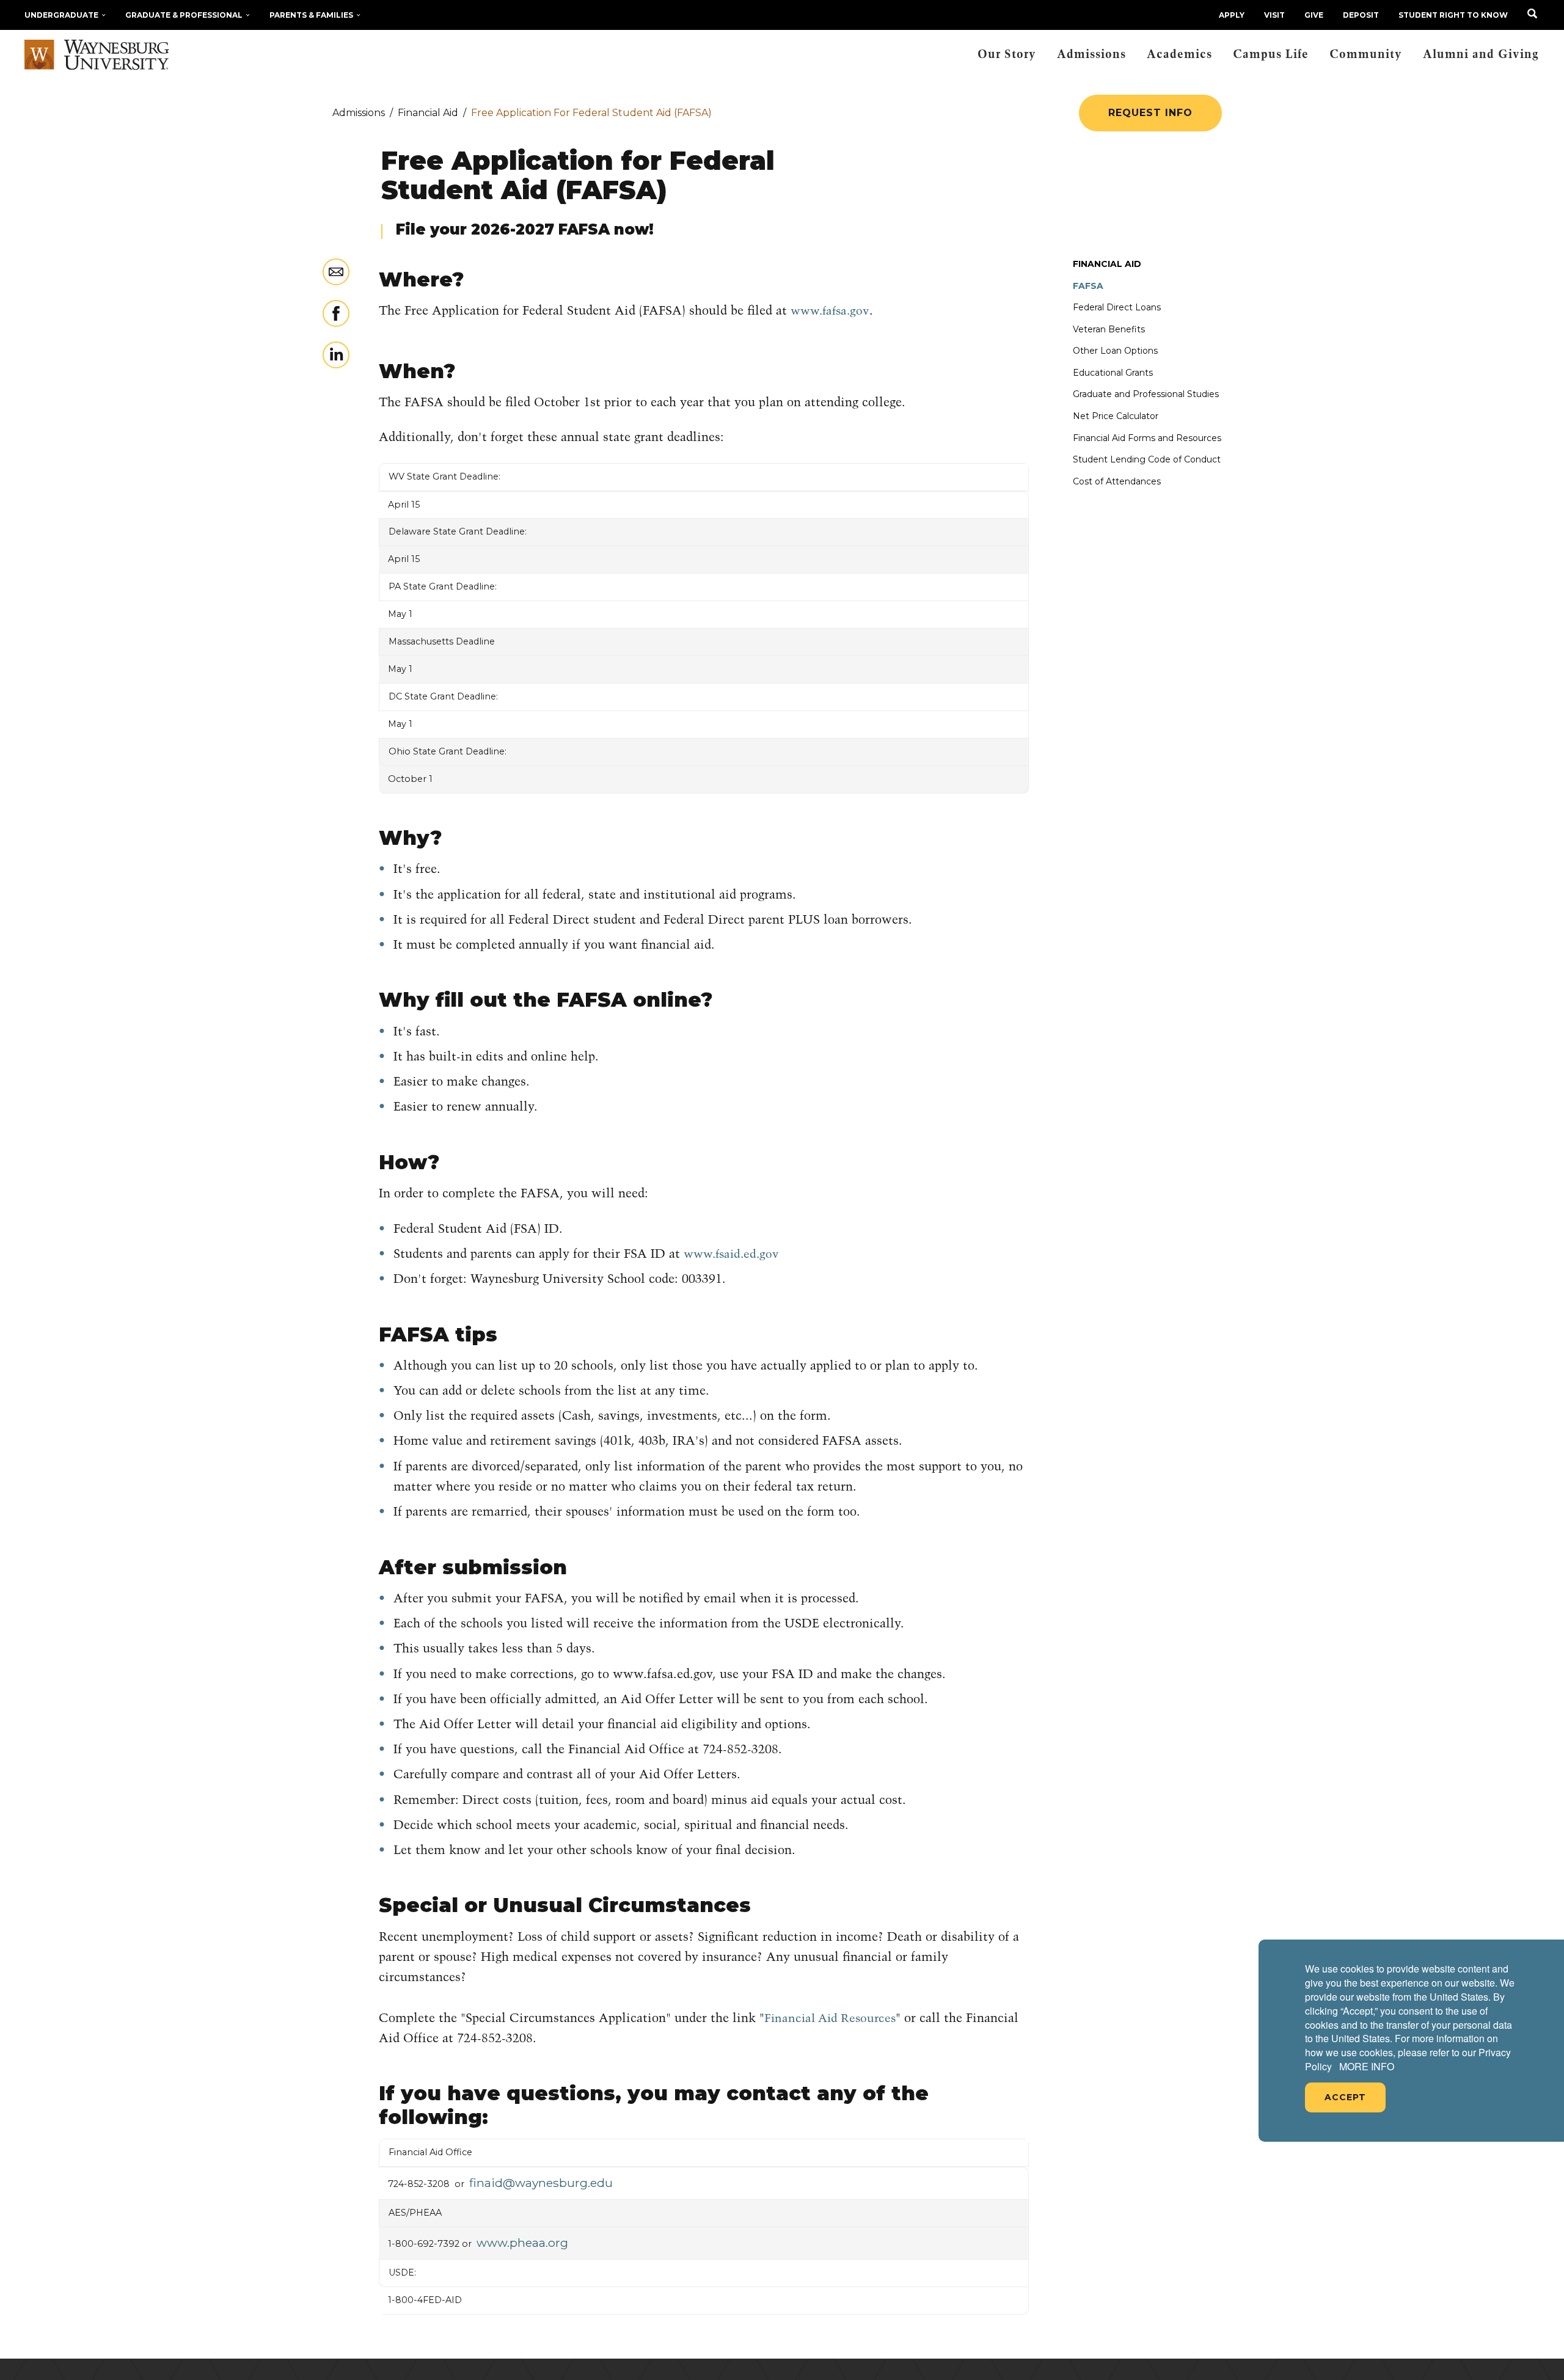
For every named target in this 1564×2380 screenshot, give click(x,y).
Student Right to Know (1453, 15)
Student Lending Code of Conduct (1147, 459)
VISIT (1274, 15)
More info (1367, 2067)
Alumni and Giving (1481, 55)
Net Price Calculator (1116, 416)
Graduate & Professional (184, 15)
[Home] (97, 55)
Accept (1345, 2097)
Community (1366, 55)
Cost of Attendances (1117, 481)
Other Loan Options (1115, 351)
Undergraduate (61, 15)
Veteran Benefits (1109, 329)
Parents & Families (311, 15)
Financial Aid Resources (830, 2019)
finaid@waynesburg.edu (541, 2183)
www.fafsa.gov (830, 311)
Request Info (1150, 113)
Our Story (1007, 55)
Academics (1179, 55)
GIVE (1314, 15)
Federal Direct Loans (1117, 307)
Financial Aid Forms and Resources (1147, 438)
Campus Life (1271, 55)
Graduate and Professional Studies (1146, 394)
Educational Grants (1113, 373)
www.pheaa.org (522, 2243)
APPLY (1232, 15)
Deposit (1361, 15)
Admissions (1091, 55)
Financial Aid (1107, 264)
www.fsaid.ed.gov (731, 1254)
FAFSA (1088, 286)
